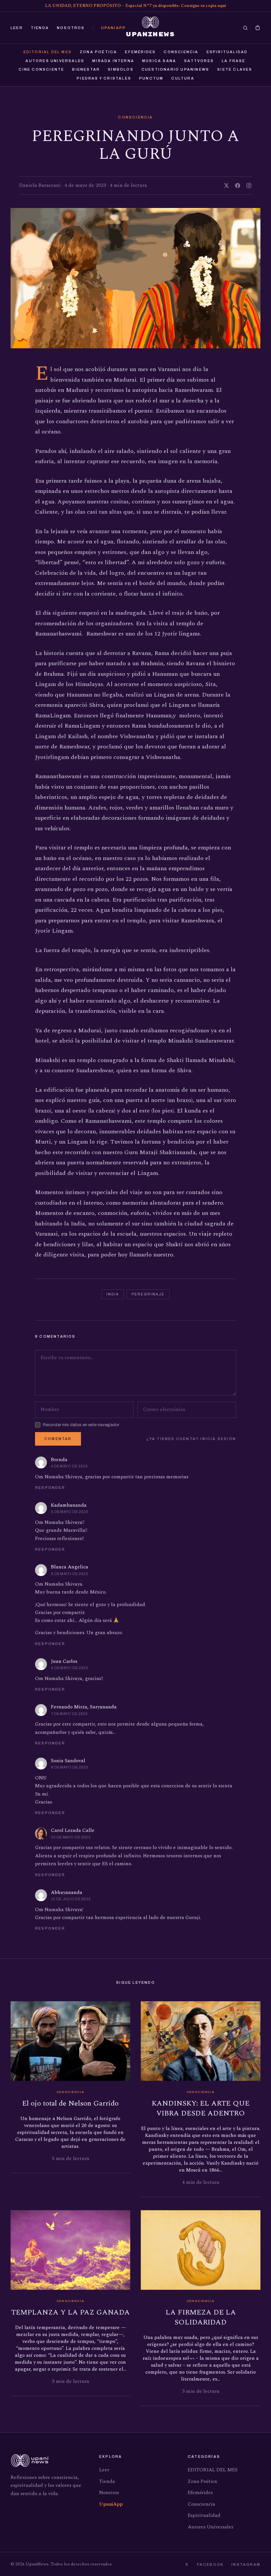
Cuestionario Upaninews (175, 69)
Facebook (210, 2564)
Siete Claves (235, 69)
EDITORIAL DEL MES (48, 52)
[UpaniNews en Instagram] (249, 186)
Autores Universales (55, 61)
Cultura (183, 78)
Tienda (40, 28)
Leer (17, 28)
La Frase (234, 61)
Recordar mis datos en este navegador (81, 1425)
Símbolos (121, 69)
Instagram (246, 2564)
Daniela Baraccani (40, 185)
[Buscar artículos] (245, 28)
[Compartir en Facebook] (238, 186)
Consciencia (181, 52)
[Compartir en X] (226, 186)
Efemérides (140, 52)
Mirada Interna (113, 61)
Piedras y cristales (104, 78)
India (113, 1294)
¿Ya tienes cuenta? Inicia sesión (191, 1439)
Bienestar (86, 69)
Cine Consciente (41, 69)
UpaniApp (114, 28)
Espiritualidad (227, 52)
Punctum (151, 78)
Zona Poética (98, 52)
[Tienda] (258, 28)
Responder (50, 1488)
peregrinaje (148, 1294)
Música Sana (159, 61)
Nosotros (71, 28)
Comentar (58, 1439)
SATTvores (199, 61)
